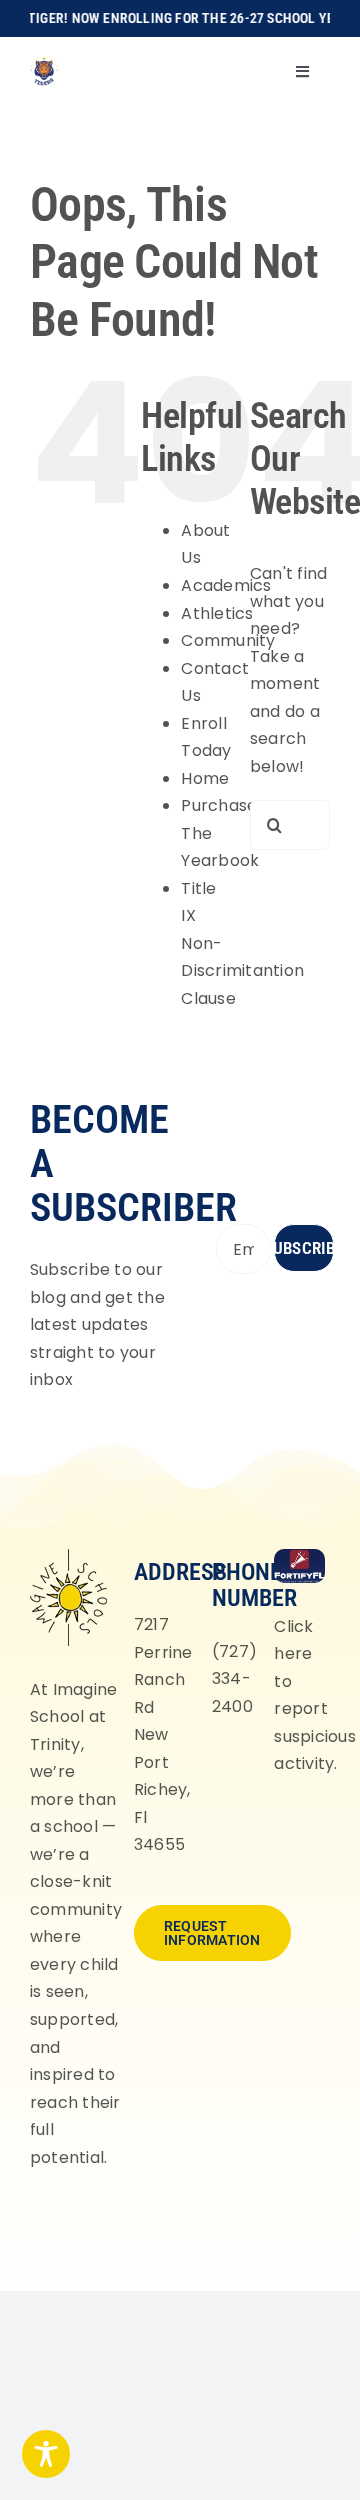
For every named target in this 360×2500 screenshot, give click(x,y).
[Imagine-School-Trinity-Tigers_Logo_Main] (44, 63)
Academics (226, 585)
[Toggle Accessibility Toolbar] (46, 2454)
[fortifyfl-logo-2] (299, 1556)
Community (228, 640)
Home (205, 778)
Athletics (217, 613)
